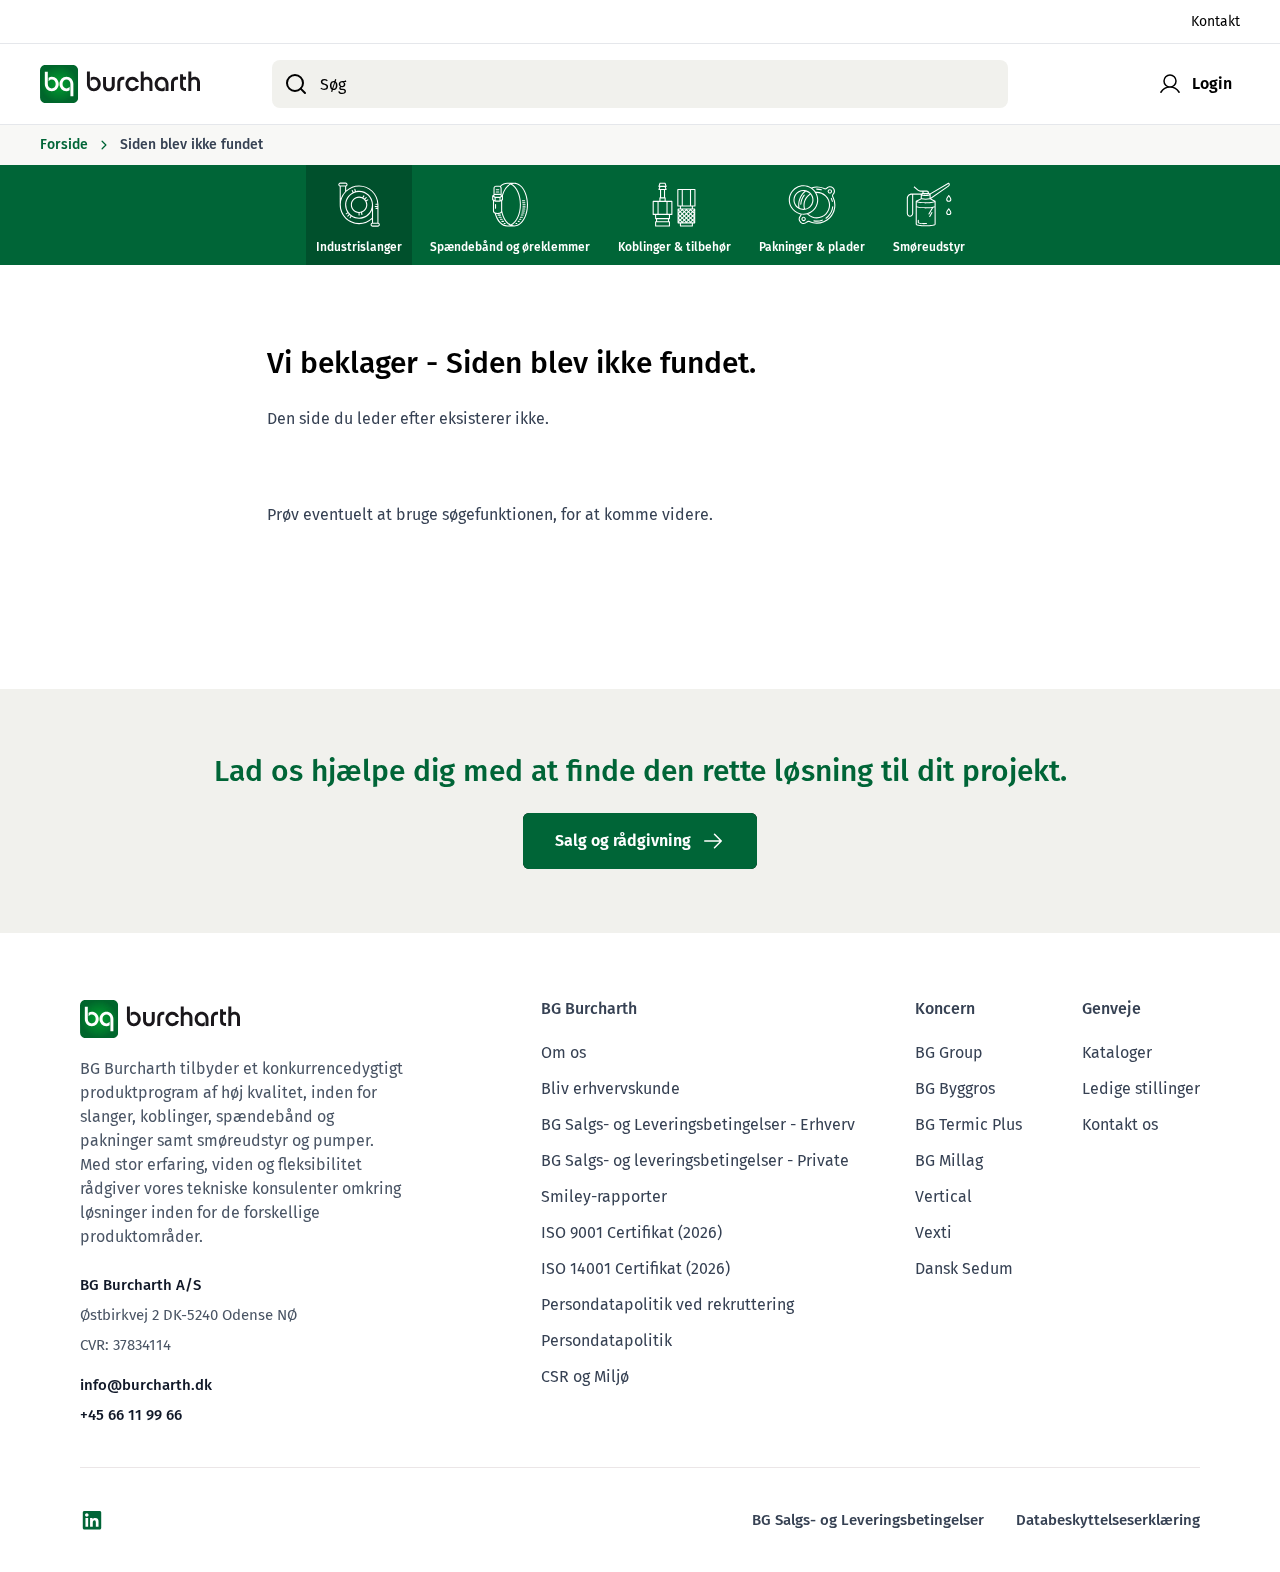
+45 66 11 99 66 (131, 1415)
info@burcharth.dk (146, 1385)
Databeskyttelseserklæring (1108, 1520)
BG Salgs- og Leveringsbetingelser (868, 1520)
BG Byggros (955, 1088)
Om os (563, 1052)
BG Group (949, 1052)
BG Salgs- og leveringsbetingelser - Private (695, 1160)
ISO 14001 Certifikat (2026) (635, 1268)
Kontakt (1215, 21)
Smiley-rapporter (604, 1196)
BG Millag (949, 1160)
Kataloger (1117, 1052)
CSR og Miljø (585, 1376)
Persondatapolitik (606, 1340)
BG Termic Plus (968, 1124)
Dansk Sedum (964, 1268)
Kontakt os (1120, 1124)
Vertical (943, 1196)
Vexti (933, 1232)
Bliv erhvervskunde (610, 1088)
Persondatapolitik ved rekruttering (667, 1304)
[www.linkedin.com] (92, 1520)
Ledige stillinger (1141, 1088)
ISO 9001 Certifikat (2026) (631, 1232)
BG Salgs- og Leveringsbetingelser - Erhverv (698, 1124)
